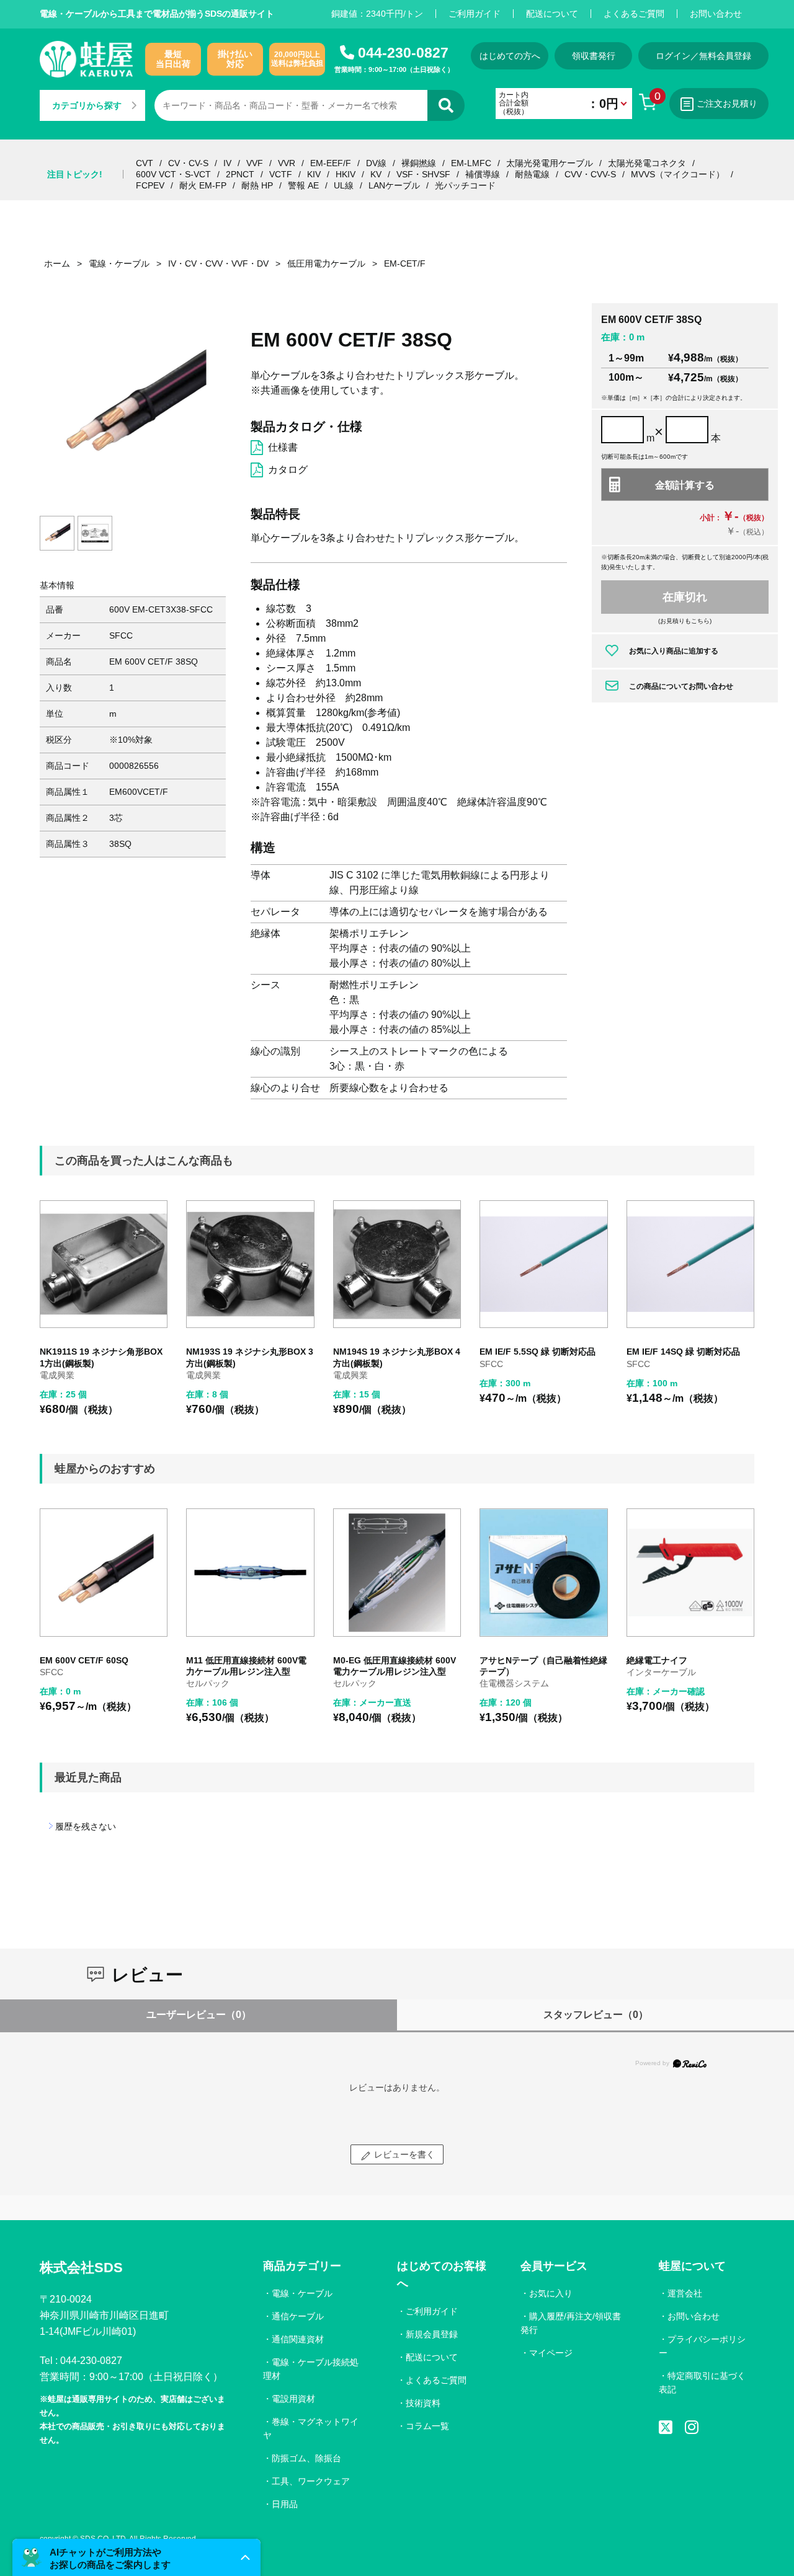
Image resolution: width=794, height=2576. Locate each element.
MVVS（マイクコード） (678, 174)
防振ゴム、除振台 (306, 2458)
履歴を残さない (86, 1826)
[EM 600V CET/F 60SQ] (104, 1572)
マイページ (551, 2353)
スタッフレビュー (596, 2015)
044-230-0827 (403, 53)
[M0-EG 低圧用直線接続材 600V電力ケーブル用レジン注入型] (397, 1572)
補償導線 (483, 174)
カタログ (288, 470)
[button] (136, 2557)
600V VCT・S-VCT (173, 174)
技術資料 (423, 2403)
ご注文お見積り (727, 104)
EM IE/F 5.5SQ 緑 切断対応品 (538, 1352)
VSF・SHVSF (423, 174)
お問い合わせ (716, 14)
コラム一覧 (427, 2426)
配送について (552, 14)
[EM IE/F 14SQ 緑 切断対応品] (690, 1264)
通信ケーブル (298, 2316)
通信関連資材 (298, 2339)
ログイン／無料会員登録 (703, 56)
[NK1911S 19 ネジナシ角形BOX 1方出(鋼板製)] (104, 1264)
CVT (145, 163)
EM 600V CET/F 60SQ (84, 1660)
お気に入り (551, 2293)
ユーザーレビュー (199, 2015)
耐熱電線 (532, 174)
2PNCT (240, 174)
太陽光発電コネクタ (647, 163)
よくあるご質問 (634, 14)
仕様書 (283, 447)
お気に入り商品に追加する (674, 651)
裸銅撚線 (419, 163)
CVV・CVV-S (590, 174)
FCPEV (150, 185)
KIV (314, 174)
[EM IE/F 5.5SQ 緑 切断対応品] (543, 1264)
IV (227, 163)
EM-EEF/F (331, 163)
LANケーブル (394, 185)
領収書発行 (594, 56)
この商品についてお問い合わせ (681, 686)
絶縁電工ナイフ (657, 1660)
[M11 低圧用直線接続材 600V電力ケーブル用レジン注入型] (250, 1572)
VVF (255, 163)
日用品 (285, 2504)
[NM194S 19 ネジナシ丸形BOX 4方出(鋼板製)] (397, 1264)
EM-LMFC (471, 163)
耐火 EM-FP (203, 185)
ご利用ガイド (475, 14)
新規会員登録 (432, 2334)
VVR (287, 163)
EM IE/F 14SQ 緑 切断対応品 (683, 1352)
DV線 (376, 163)
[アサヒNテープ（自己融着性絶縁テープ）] (543, 1572)
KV (376, 174)
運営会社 (685, 2293)
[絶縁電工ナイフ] (690, 1572)
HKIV (346, 174)
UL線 (344, 185)
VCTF (281, 174)
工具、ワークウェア (311, 2481)
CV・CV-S (188, 163)
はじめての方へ (510, 56)
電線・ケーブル (302, 2293)
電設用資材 (293, 2399)
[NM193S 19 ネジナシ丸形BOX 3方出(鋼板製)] (250, 1264)
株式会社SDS (81, 2268)
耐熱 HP (257, 185)
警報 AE (303, 185)
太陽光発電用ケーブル (550, 163)
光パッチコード (465, 185)
